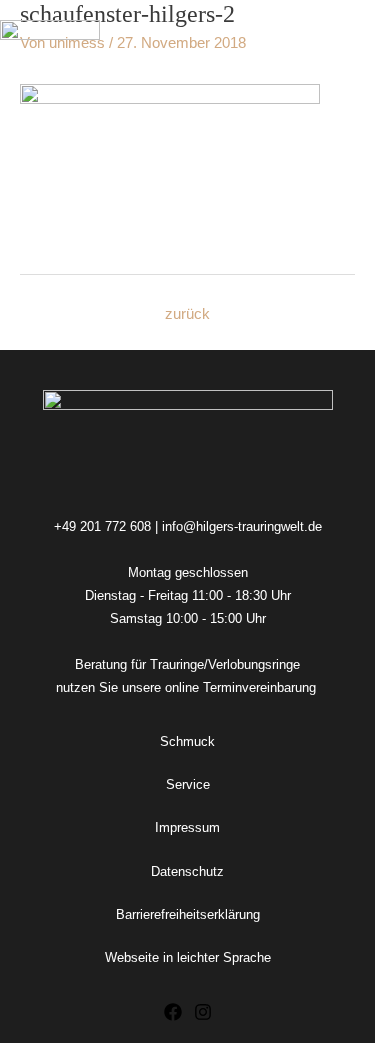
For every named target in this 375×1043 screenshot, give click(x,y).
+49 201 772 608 (102, 526)
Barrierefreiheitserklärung (188, 914)
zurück (187, 314)
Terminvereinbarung (261, 687)
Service (188, 784)
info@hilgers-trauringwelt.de (242, 526)
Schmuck (187, 741)
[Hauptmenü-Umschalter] (352, 36)
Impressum (187, 827)
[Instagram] (203, 1012)
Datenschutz (187, 871)
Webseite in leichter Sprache (188, 957)
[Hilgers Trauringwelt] (50, 36)
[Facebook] (173, 1012)
